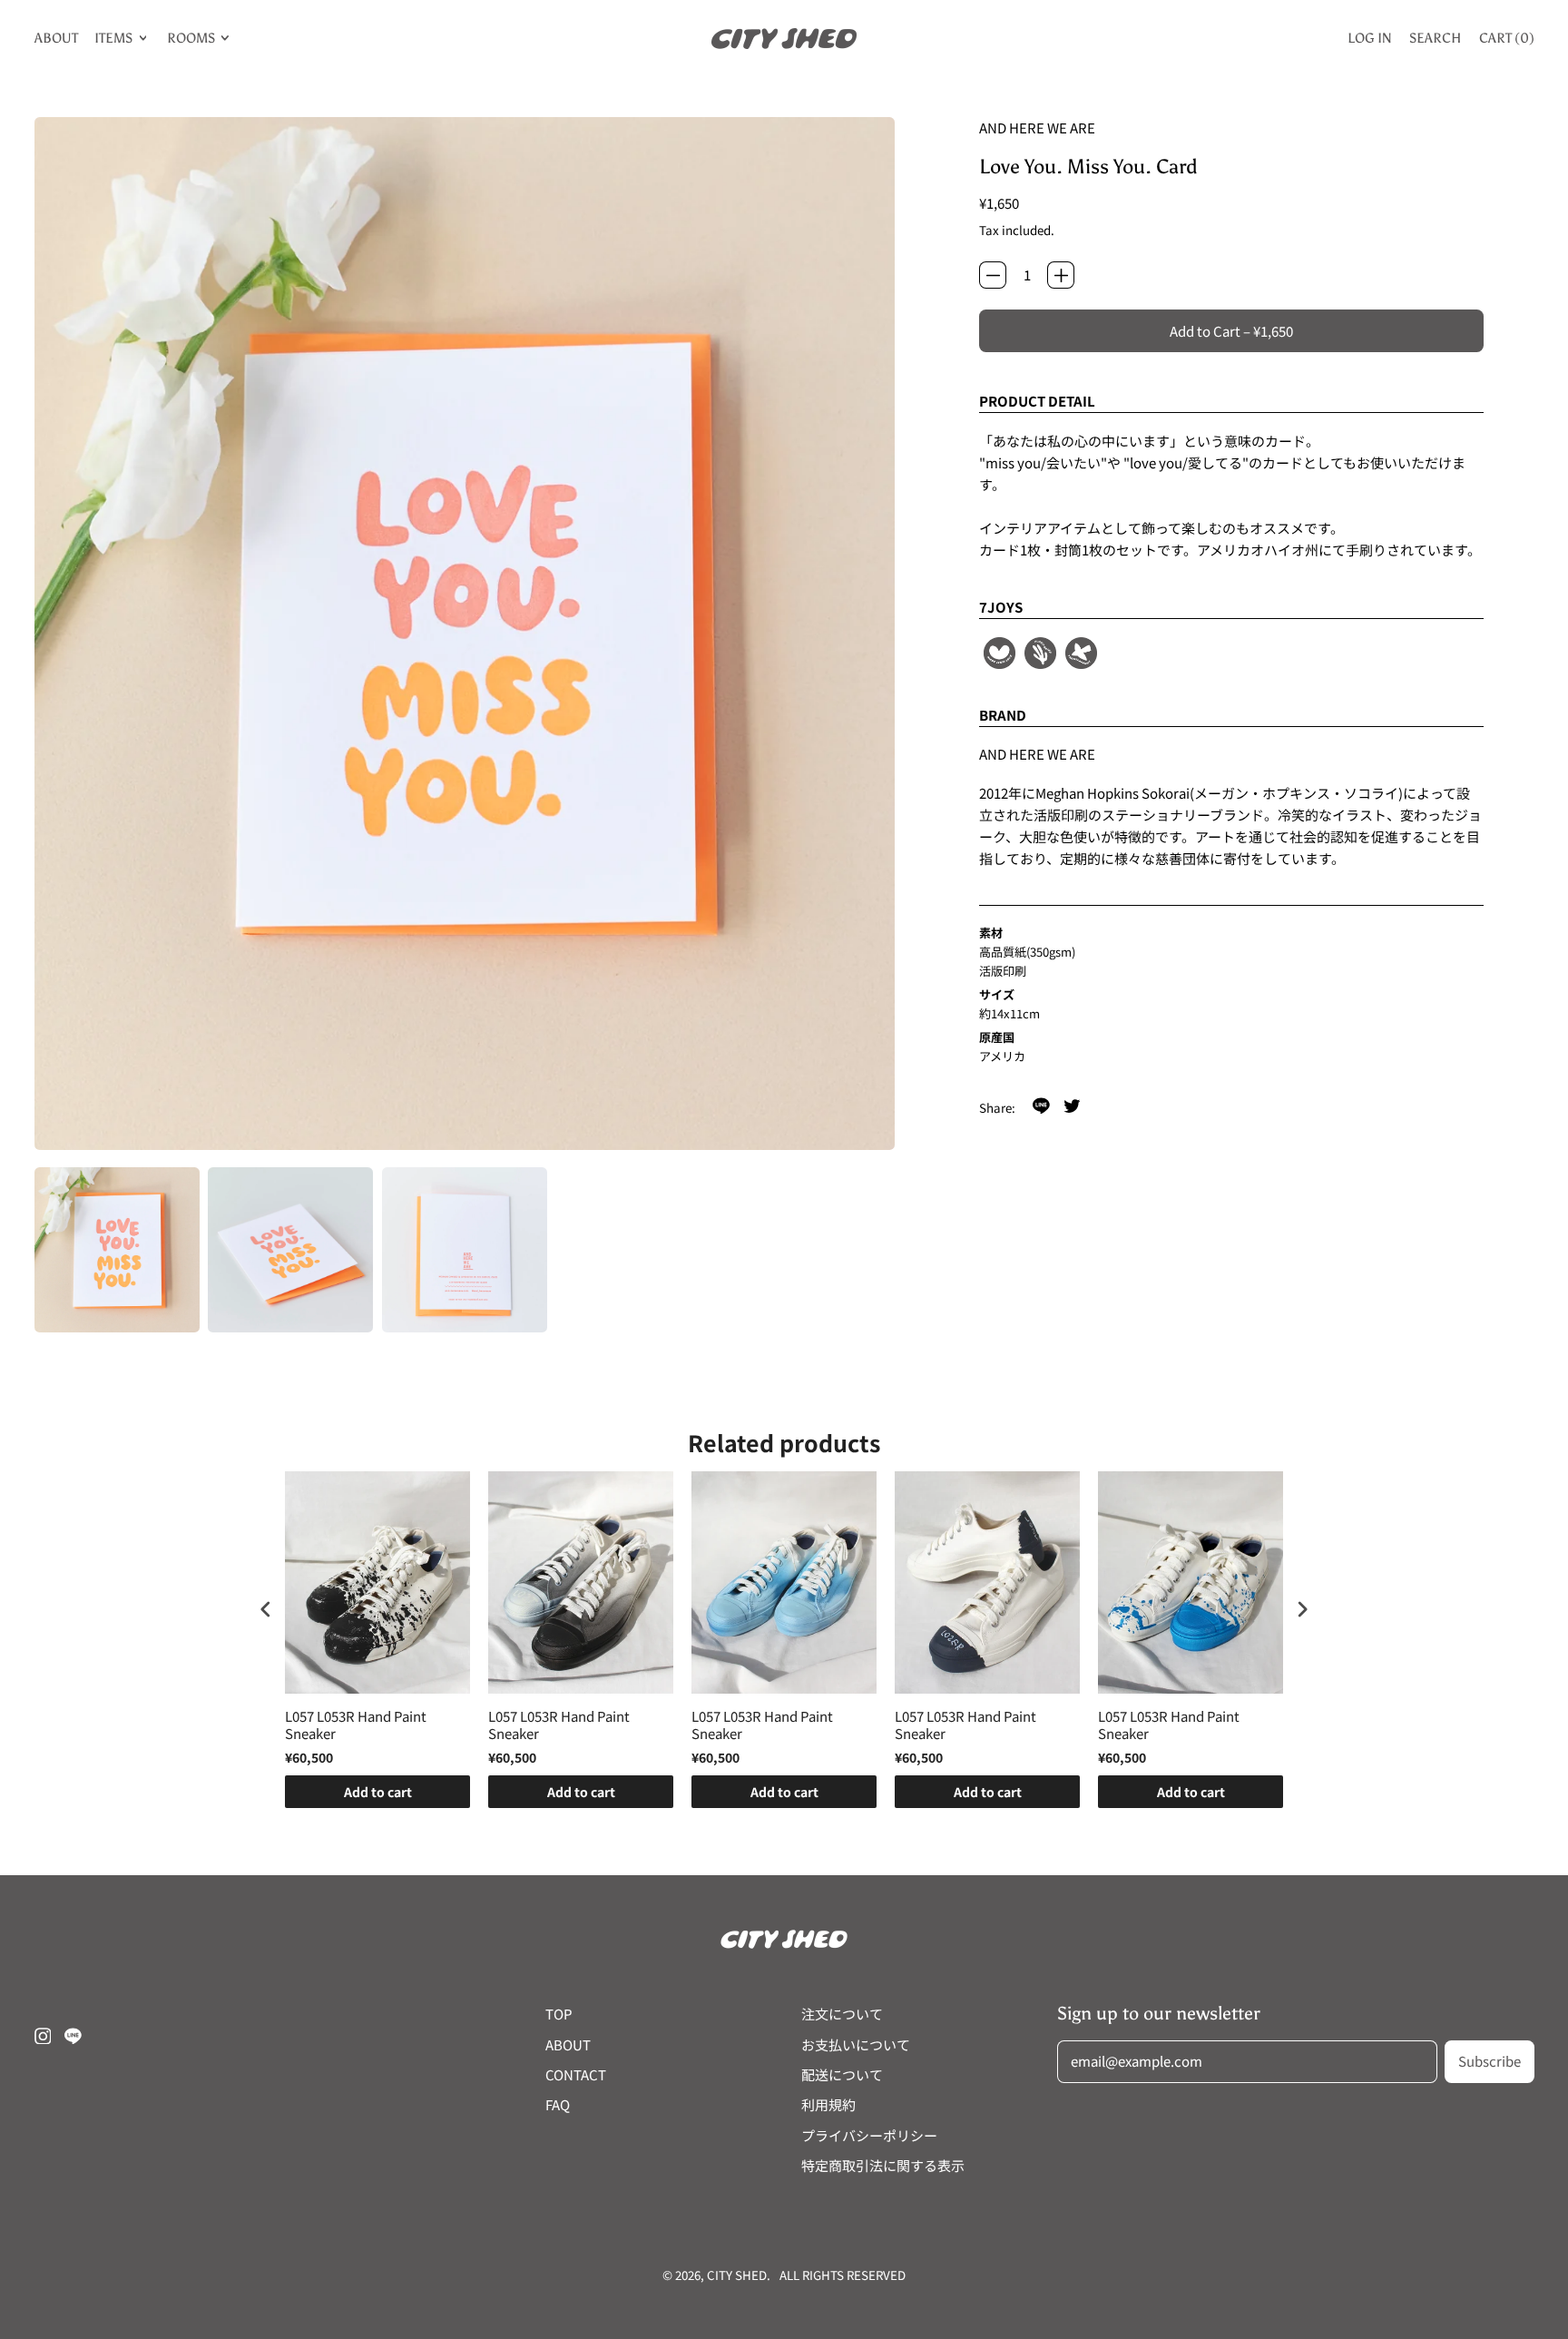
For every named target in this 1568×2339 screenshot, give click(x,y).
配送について (842, 2074)
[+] (1061, 275)
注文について (842, 2014)
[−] (993, 275)
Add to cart (378, 1792)
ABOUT (56, 38)
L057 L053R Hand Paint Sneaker (356, 1725)
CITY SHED (737, 2275)
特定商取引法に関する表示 (883, 2165)
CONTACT (576, 2074)
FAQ (558, 2104)
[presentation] (266, 1609)
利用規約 (828, 2104)
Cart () (1506, 42)
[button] (117, 1250)
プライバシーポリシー (869, 2135)
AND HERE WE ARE (1037, 128)
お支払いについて (856, 2044)
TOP (559, 2014)
